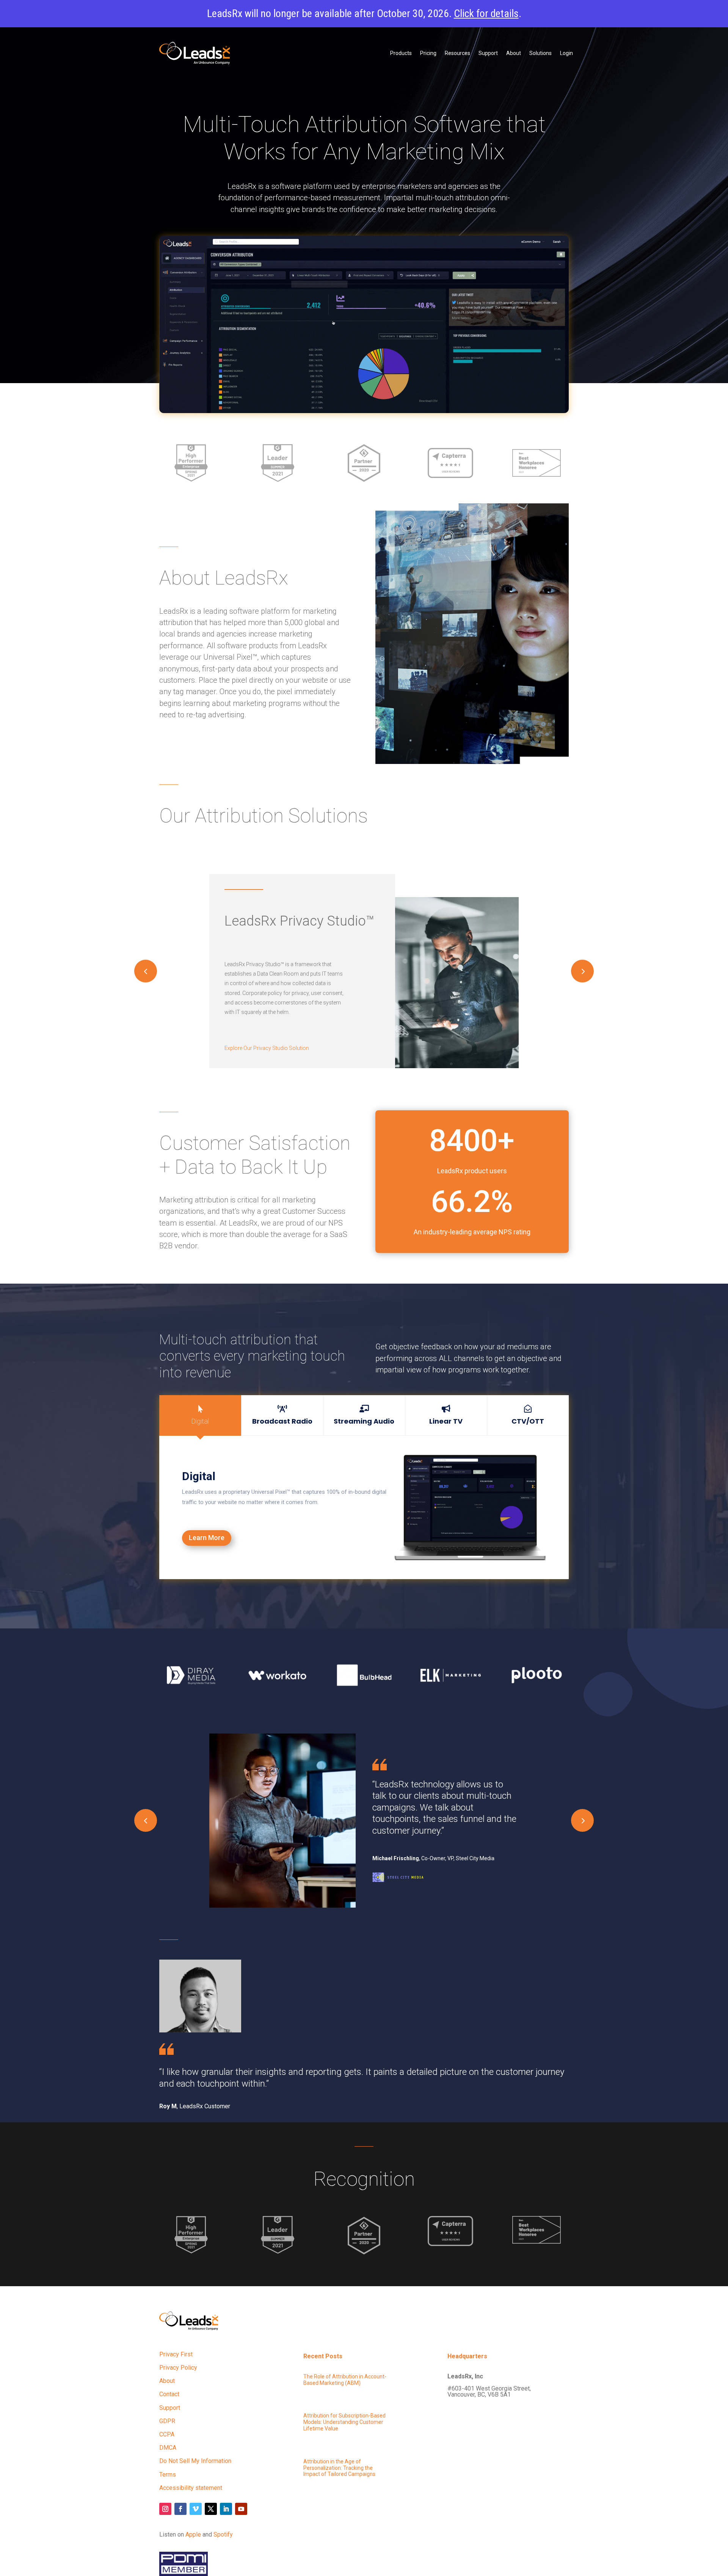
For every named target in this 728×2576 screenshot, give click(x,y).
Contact (169, 2394)
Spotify (223, 2534)
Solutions (541, 53)
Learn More (207, 1538)
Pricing (428, 53)
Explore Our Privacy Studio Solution (267, 1048)
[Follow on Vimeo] (196, 2509)
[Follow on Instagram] (165, 2509)
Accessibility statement (191, 2488)
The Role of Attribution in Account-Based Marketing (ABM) (345, 2380)
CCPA (167, 2434)
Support (488, 53)
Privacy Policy (178, 2368)
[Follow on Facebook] (180, 2509)
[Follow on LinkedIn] (226, 2509)
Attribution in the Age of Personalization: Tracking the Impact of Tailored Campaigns (339, 2468)
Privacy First (176, 2354)
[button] (582, 971)
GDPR (167, 2421)
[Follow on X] (211, 2509)
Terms (168, 2475)
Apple (193, 2534)
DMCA (168, 2448)
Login (566, 53)
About (514, 53)
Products (401, 53)
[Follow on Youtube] (241, 2509)
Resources (457, 53)
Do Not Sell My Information (195, 2461)
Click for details (486, 13)
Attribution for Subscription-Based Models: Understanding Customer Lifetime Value (344, 2422)
